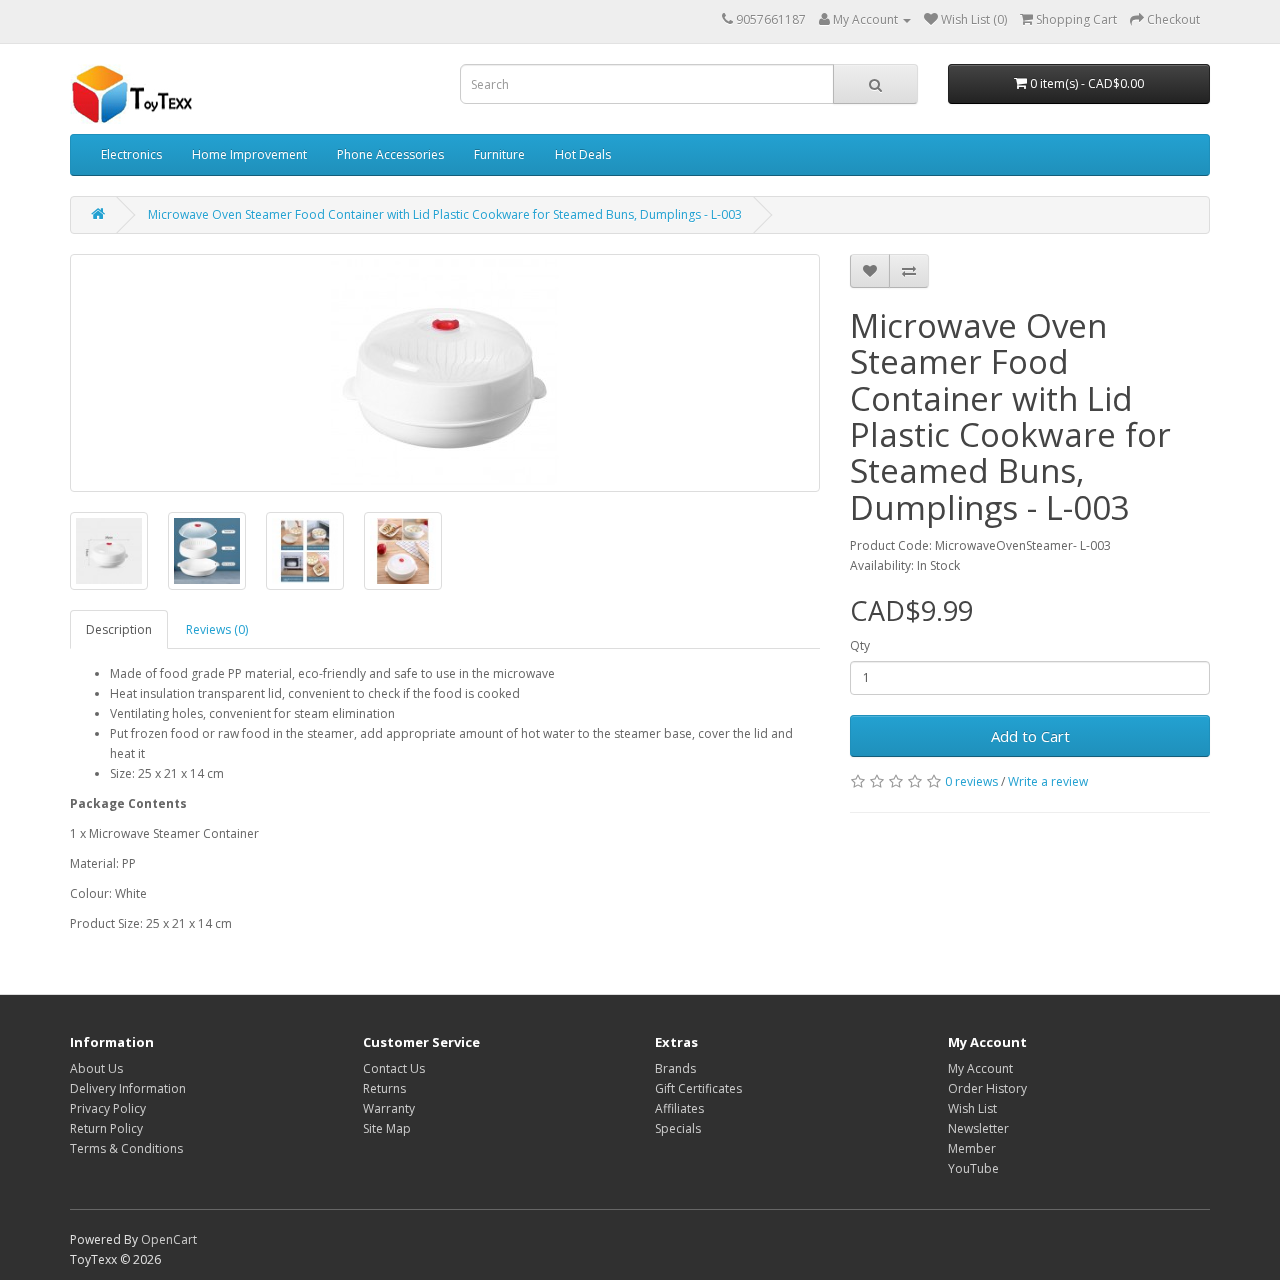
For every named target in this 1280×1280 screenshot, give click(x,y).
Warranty (389, 1108)
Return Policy (106, 1128)
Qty (860, 645)
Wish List (972, 1108)
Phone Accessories (390, 154)
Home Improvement (249, 154)
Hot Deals (583, 154)
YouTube (973, 1168)
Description (119, 629)
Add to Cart (1030, 736)
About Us (96, 1068)
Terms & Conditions (126, 1148)
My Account (980, 1068)
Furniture (499, 154)
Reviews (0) (217, 629)
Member (972, 1148)
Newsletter (978, 1128)
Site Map (387, 1128)
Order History (987, 1088)
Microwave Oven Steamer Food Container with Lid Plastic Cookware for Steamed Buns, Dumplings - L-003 (445, 214)
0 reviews (971, 781)
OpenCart (169, 1239)
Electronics (131, 154)
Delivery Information (128, 1088)
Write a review (1048, 781)
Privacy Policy (108, 1108)
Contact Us (394, 1068)
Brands (675, 1068)
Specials (678, 1128)
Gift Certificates (698, 1088)
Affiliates (679, 1108)
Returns (384, 1088)
